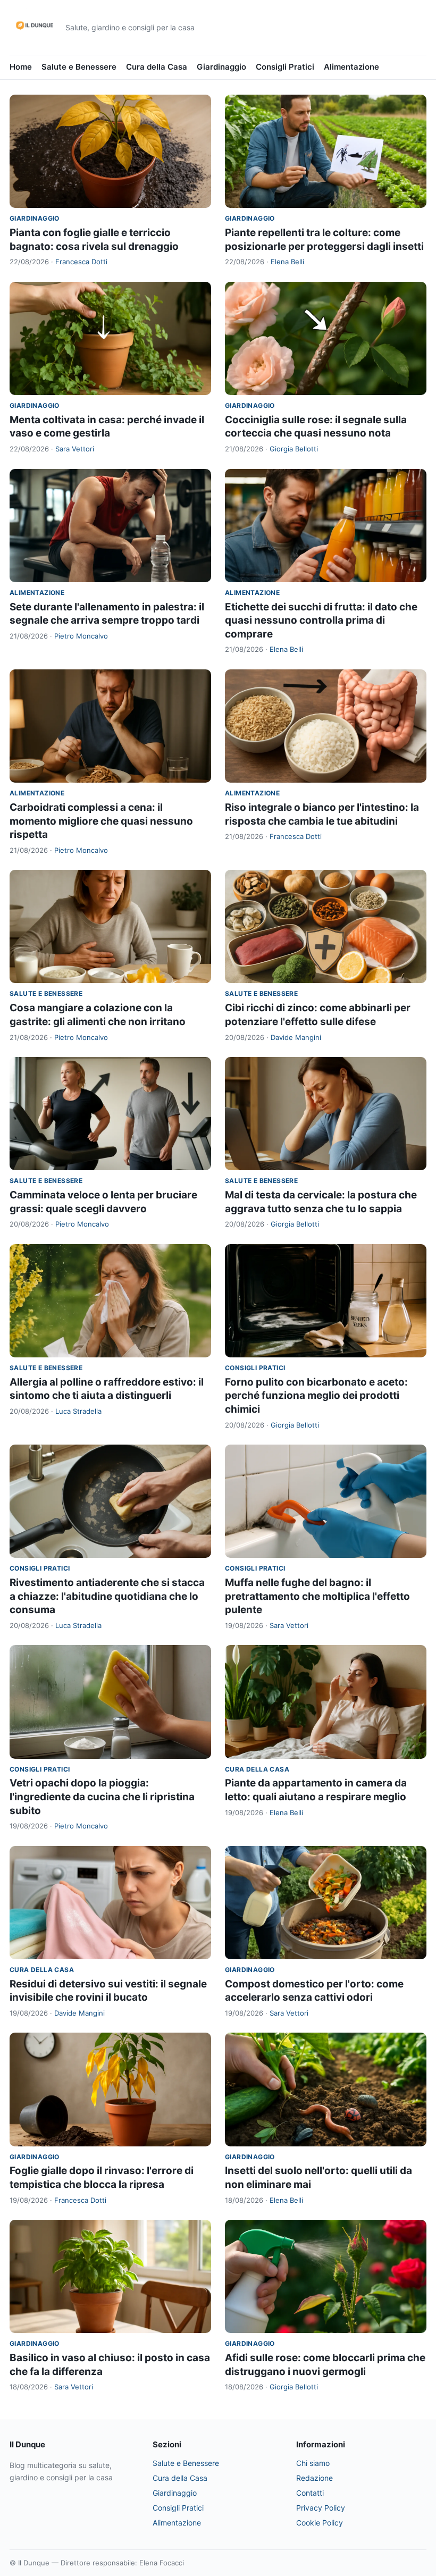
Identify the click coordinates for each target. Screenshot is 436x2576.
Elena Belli (287, 262)
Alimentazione (351, 67)
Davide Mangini (296, 1037)
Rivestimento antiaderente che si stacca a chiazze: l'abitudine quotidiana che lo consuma (107, 1596)
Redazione (315, 2478)
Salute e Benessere (79, 67)
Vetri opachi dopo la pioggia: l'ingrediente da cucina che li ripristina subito (102, 1797)
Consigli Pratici (285, 67)
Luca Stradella (78, 1411)
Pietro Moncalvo (81, 636)
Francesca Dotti (81, 262)
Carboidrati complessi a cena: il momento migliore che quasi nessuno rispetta (101, 821)
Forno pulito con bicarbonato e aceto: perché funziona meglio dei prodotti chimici (316, 1396)
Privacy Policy (321, 2508)
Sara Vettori (75, 449)
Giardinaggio (221, 67)
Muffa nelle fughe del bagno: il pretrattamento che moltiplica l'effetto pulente (317, 1596)
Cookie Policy (320, 2523)
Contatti (310, 2493)
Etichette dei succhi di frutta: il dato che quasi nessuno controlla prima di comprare (321, 620)
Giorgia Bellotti (294, 449)
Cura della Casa (157, 67)
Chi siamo (313, 2463)
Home (21, 67)
